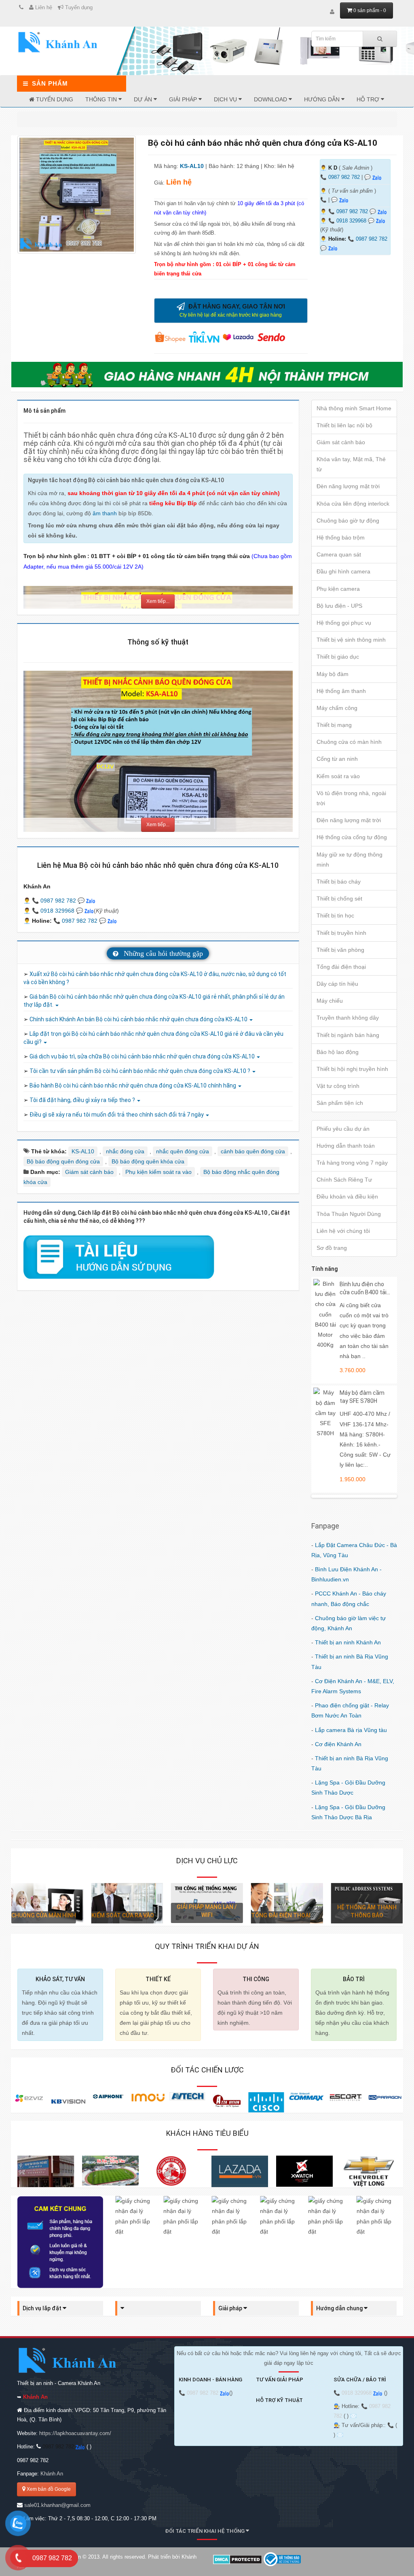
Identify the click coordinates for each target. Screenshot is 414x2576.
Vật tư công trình (338, 1086)
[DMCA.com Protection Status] (238, 2559)
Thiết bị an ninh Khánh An (348, 1642)
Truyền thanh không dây (348, 1018)
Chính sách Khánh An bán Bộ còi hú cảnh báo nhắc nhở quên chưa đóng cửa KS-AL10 (139, 1019)
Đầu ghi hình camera (343, 571)
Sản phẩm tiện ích (340, 1103)
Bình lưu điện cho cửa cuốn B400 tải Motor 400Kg (363, 1292)
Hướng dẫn (323, 99)
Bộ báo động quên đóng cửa (63, 1161)
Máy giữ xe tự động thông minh (350, 860)
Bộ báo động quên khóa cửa (148, 1161)
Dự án (144, 99)
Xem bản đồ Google (48, 2489)
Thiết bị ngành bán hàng (348, 1035)
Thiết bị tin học (335, 915)
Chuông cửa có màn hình (349, 742)
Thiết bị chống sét (339, 899)
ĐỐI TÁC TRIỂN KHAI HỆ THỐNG (205, 2531)
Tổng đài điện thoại (341, 967)
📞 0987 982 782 (349, 212)
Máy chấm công (337, 708)
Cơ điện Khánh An (338, 1744)
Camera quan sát (339, 554)
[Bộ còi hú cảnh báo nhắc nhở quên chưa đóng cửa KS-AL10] (77, 195)
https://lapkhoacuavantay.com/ (75, 2433)
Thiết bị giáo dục (338, 657)
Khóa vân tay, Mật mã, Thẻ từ (351, 464)
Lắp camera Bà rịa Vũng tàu (351, 1730)
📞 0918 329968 (348, 221)
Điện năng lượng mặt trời (349, 820)
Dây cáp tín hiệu (337, 984)
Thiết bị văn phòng (340, 950)
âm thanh (105, 513)
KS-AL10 (193, 166)
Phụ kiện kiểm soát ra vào (158, 1172)
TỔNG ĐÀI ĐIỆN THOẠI (201, 1915)
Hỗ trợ (369, 99)
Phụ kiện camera (338, 589)
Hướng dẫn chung (340, 2308)
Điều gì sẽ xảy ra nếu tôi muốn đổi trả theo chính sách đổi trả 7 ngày (117, 1115)
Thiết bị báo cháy (339, 882)
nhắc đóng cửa (125, 1151)
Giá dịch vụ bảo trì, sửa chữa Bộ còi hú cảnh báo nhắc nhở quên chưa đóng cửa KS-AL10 (143, 1056)
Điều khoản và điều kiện (347, 1197)
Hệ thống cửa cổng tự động (352, 837)
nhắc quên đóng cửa (183, 1151)
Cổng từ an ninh (337, 759)
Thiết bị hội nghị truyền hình (352, 1069)
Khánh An (52, 2474)
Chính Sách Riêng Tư (344, 1180)
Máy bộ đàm (333, 674)
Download (271, 99)
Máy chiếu (330, 1001)
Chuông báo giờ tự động (348, 521)
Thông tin (102, 99)
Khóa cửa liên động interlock (353, 504)
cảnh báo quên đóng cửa (253, 1151)
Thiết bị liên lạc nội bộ (344, 425)
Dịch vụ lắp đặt (43, 2308)
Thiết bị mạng (334, 725)
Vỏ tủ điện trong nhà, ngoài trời (351, 798)
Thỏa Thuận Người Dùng (349, 1214)
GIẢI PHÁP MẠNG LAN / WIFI (127, 1911)
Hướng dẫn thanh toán (346, 1146)
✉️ (353, 2416)
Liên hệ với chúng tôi (343, 1231)
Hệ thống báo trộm (341, 537)
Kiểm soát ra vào (338, 776)
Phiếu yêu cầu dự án (343, 1129)
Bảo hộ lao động (338, 1052)
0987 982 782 (344, 177)
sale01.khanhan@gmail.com (57, 2505)
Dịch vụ (226, 99)
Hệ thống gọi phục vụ (344, 623)
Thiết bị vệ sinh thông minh (351, 640)
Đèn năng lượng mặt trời (348, 486)
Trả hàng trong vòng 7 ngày (352, 1163)
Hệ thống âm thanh (341, 691)
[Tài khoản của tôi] (332, 12)
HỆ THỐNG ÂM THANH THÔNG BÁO (287, 1911)
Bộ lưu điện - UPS (339, 606)
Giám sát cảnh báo (89, 1172)
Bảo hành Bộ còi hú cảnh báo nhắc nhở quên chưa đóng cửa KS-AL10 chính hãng (133, 1085)
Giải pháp (184, 99)
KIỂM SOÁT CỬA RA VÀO (43, 1915)
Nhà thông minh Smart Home (354, 408)
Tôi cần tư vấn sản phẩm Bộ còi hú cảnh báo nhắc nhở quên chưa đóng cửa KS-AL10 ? (140, 1071)
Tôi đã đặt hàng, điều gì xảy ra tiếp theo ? (83, 1100)
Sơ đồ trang (332, 1248)
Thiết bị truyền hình (341, 933)
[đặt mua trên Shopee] (171, 336)
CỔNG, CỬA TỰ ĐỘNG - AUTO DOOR (367, 1911)
